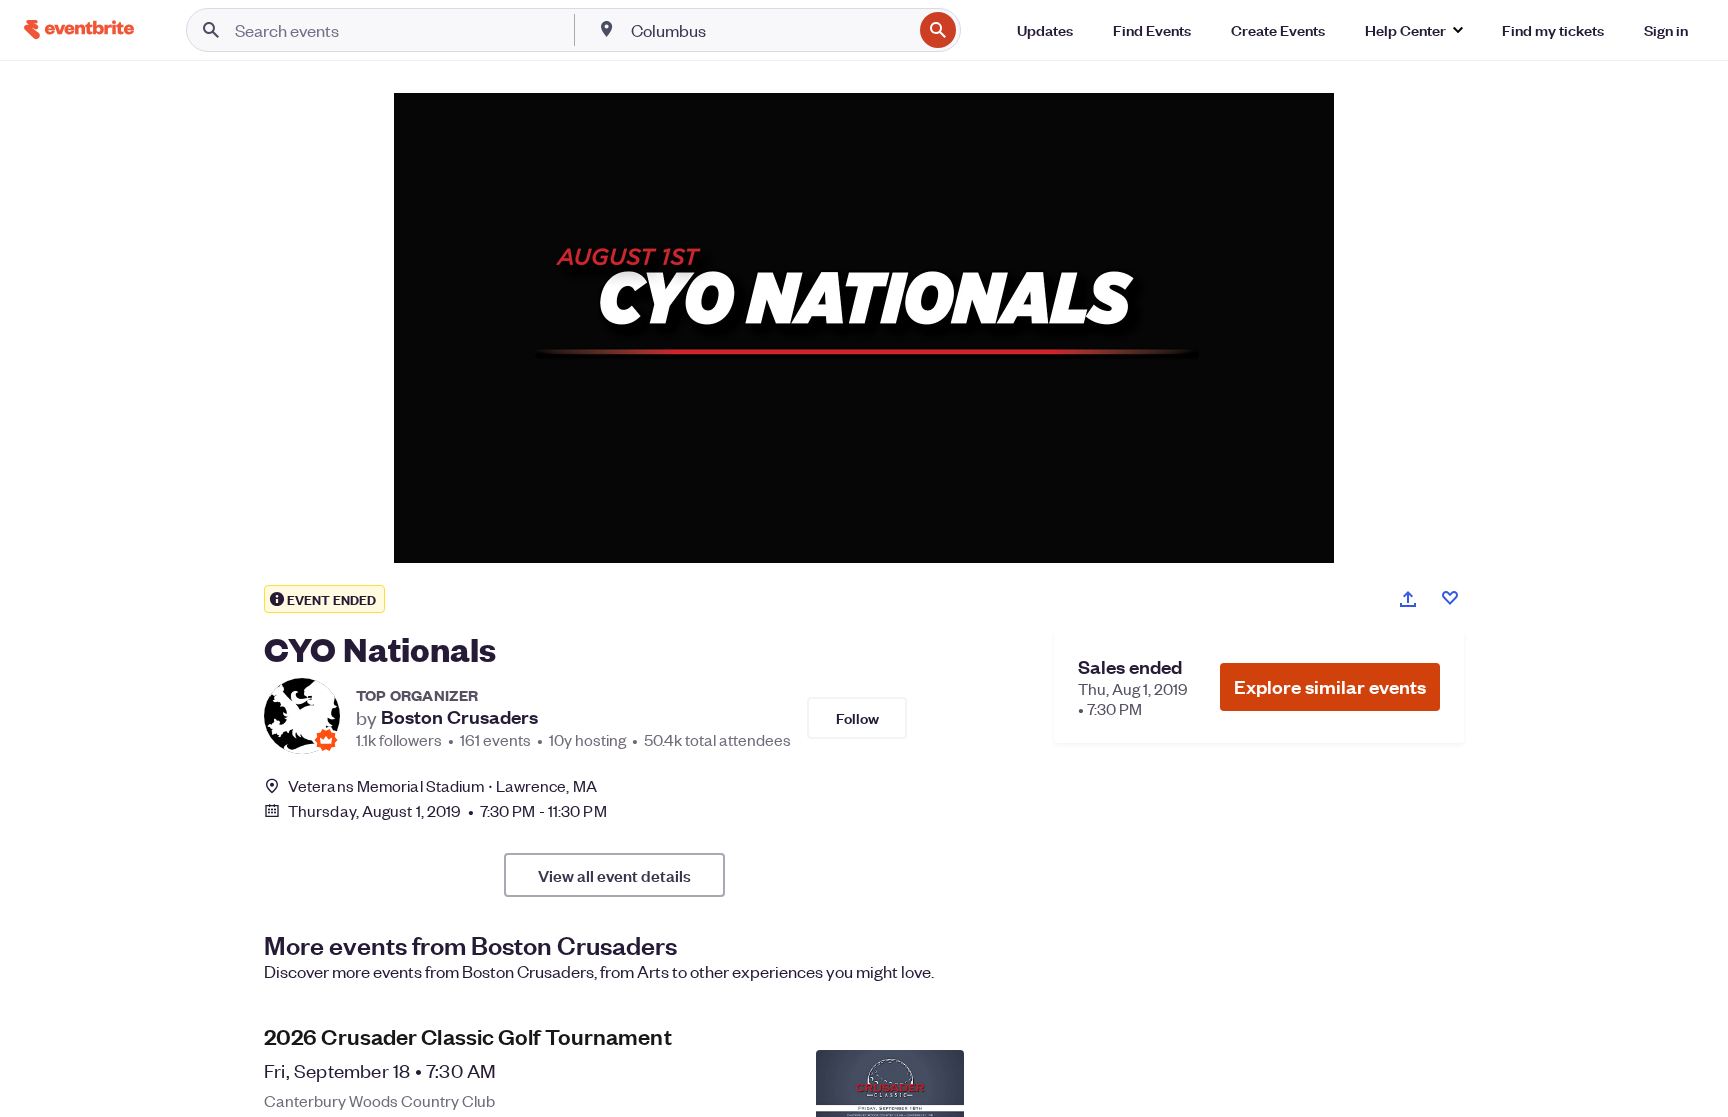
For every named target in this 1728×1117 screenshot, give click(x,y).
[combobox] (770, 30)
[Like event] (1450, 598)
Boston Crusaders (459, 717)
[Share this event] (1408, 599)
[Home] (79, 29)
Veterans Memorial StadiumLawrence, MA (442, 785)
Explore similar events (1330, 686)
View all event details (614, 875)
